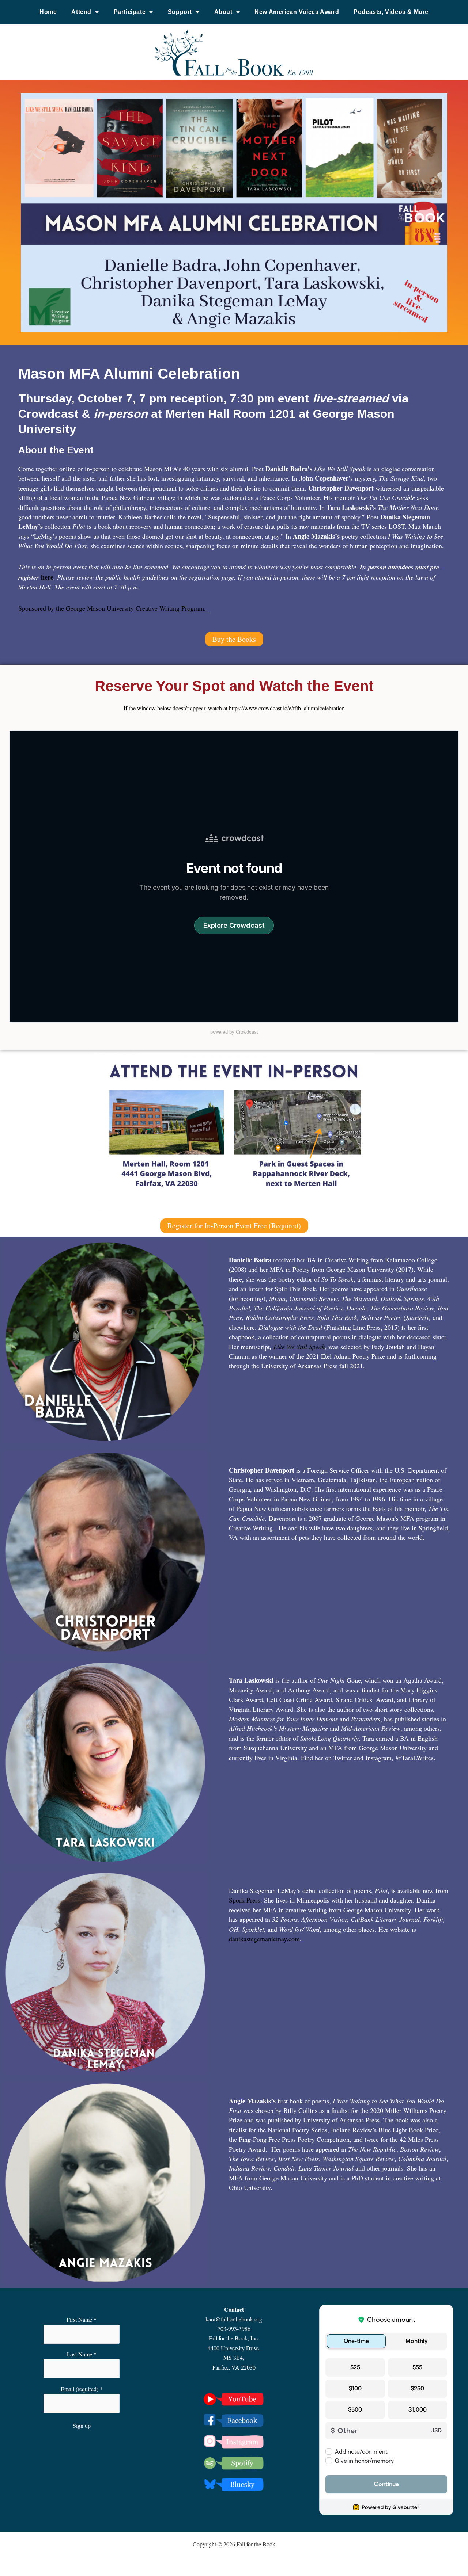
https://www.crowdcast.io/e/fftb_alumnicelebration (287, 708)
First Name (82, 2319)
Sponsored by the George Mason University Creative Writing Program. (113, 608)
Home (48, 12)
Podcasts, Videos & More (391, 12)
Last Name (82, 2354)
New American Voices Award (297, 12)
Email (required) (82, 2389)
